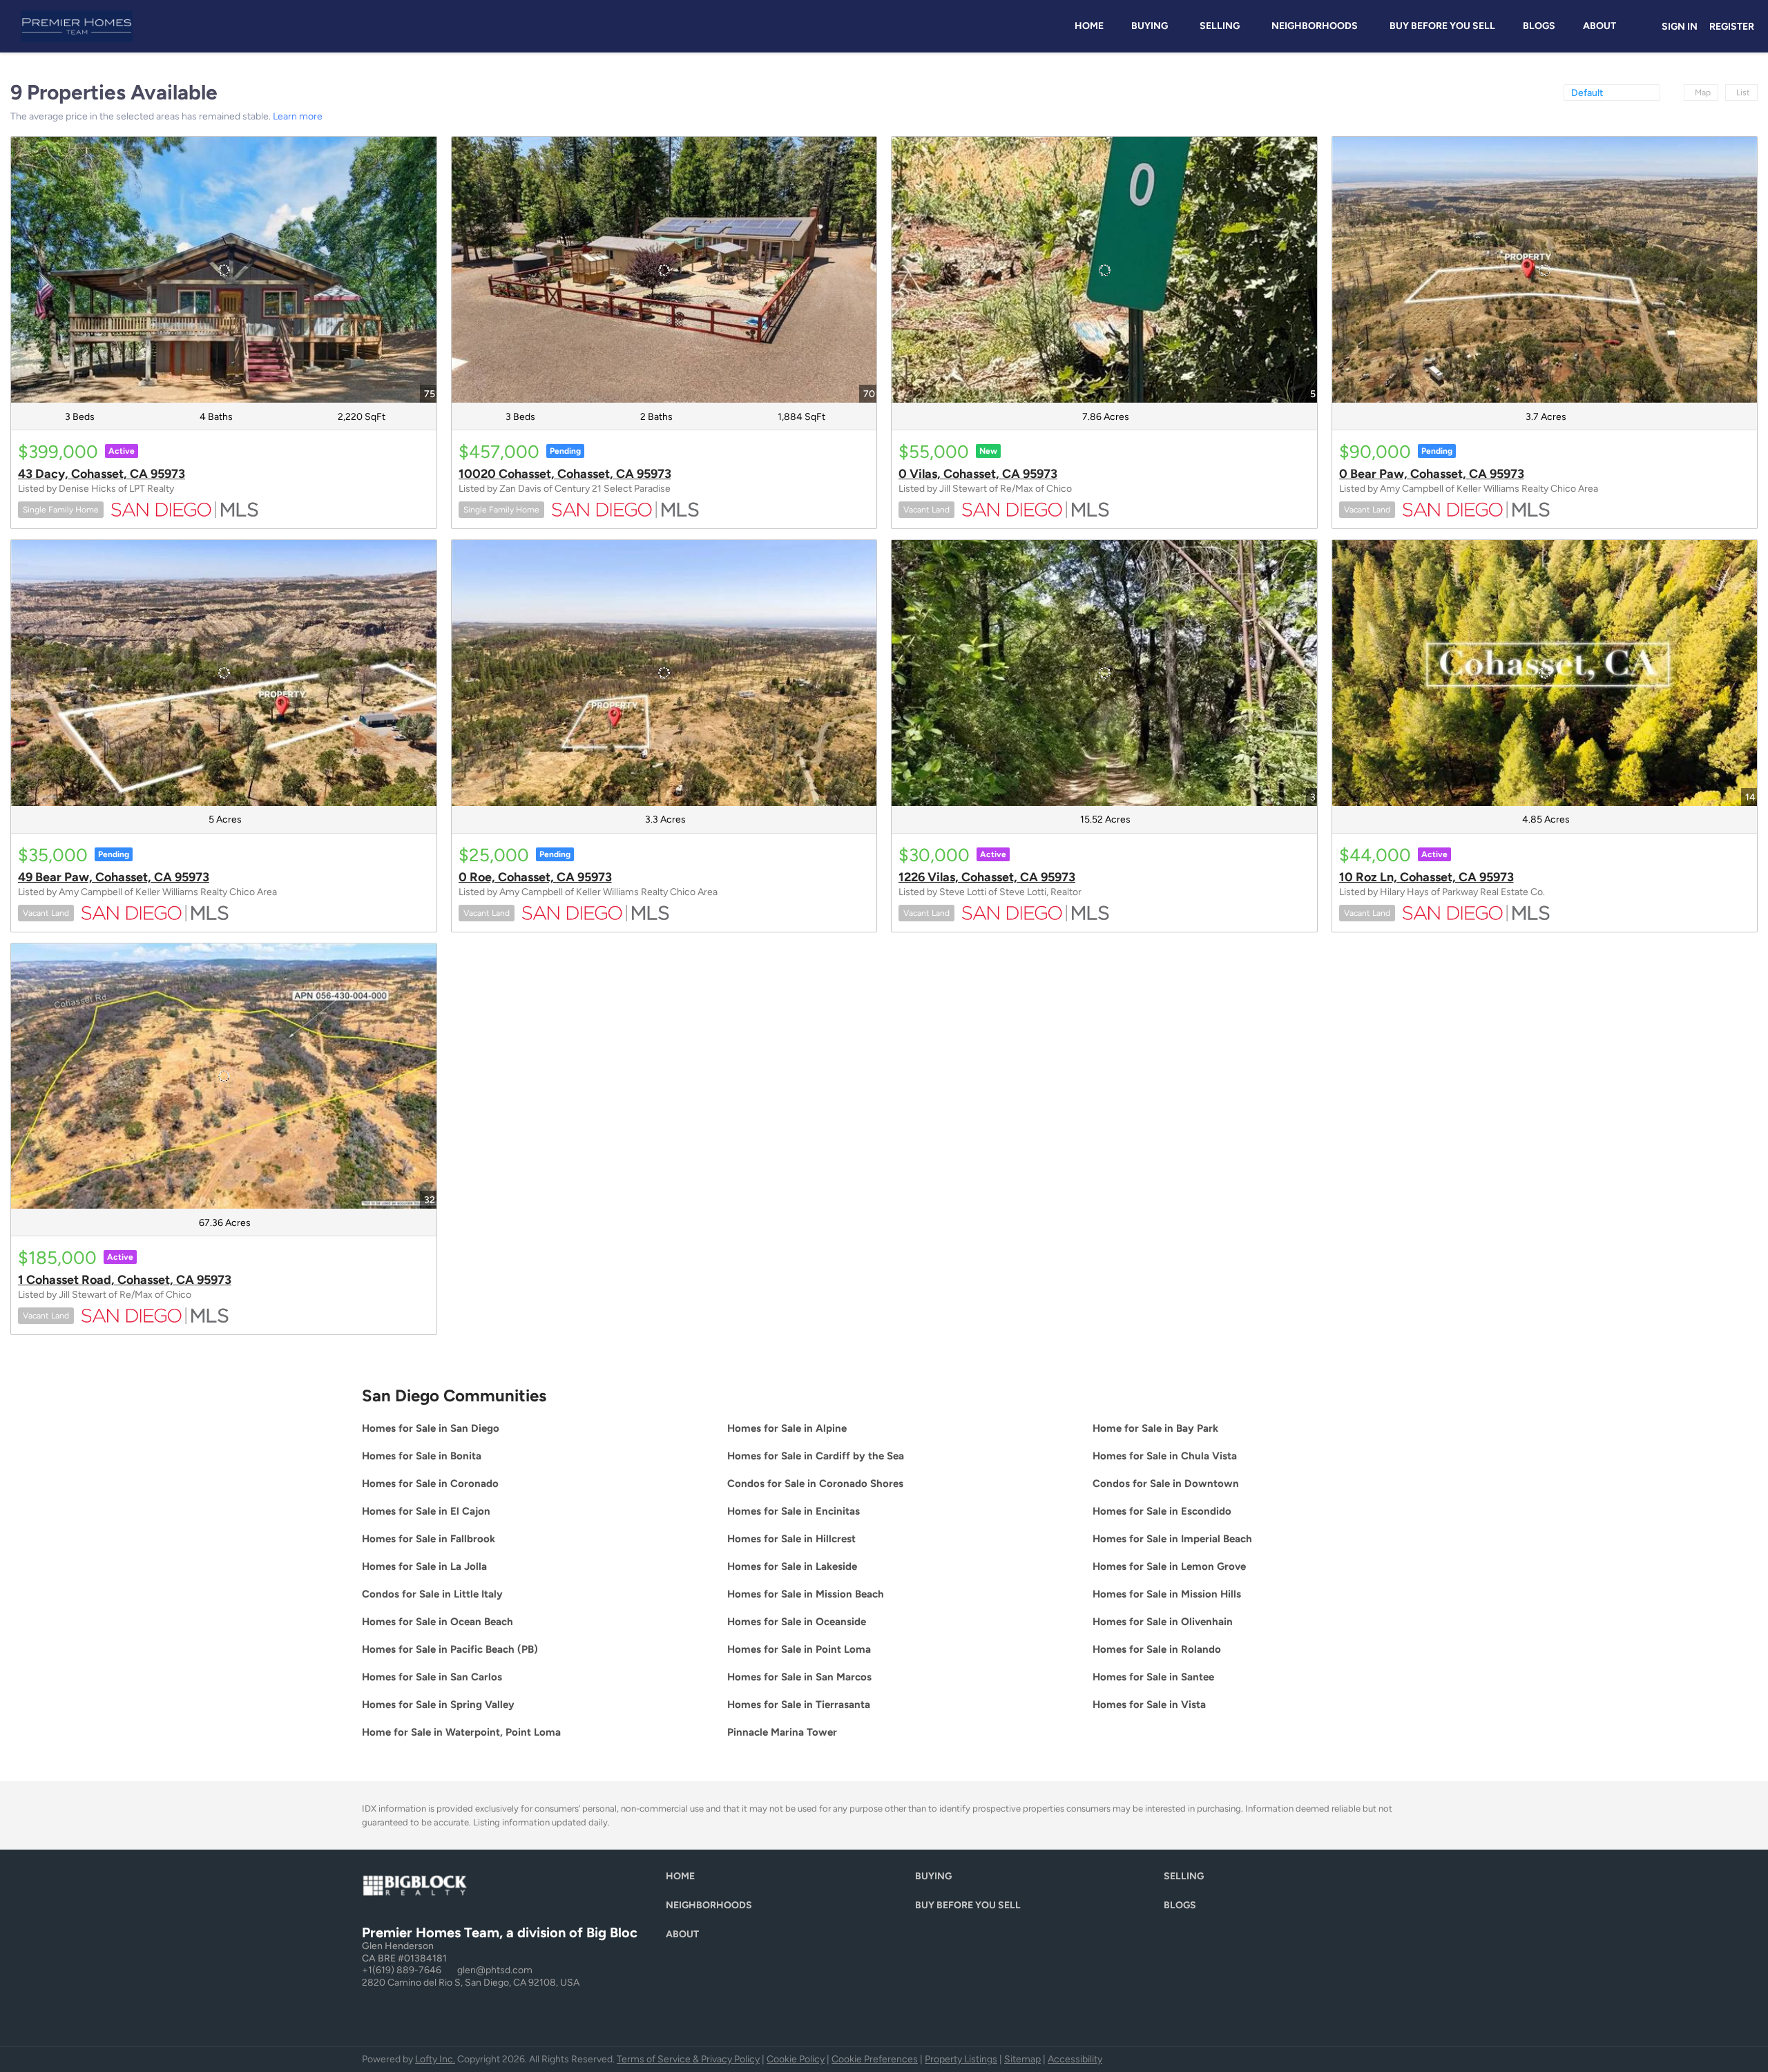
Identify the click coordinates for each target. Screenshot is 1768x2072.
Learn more (298, 116)
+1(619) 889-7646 (402, 1970)
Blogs (1539, 26)
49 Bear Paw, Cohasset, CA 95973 (114, 877)
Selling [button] (1220, 26)
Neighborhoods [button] (1315, 26)
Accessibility (1075, 2059)
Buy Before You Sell (1442, 26)
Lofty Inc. (435, 2059)
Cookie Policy (796, 2059)
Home (1089, 26)
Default (1587, 93)
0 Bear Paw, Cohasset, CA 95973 (1432, 474)
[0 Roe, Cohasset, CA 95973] (664, 673)
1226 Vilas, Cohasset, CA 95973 (987, 877)
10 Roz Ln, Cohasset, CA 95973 (1426, 877)
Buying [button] (1150, 26)
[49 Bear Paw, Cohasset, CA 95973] (224, 673)
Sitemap (1022, 2059)
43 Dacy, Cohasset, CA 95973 (102, 474)
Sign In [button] (1680, 27)
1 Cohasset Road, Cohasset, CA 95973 (125, 1280)
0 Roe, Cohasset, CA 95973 (535, 877)
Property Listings (961, 2059)
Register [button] (1732, 27)
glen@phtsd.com (495, 1970)
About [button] (1599, 26)
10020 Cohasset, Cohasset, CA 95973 (565, 474)
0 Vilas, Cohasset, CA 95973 (978, 474)
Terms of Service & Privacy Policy (688, 2059)
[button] (684, 1880)
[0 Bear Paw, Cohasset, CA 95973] (1545, 270)
